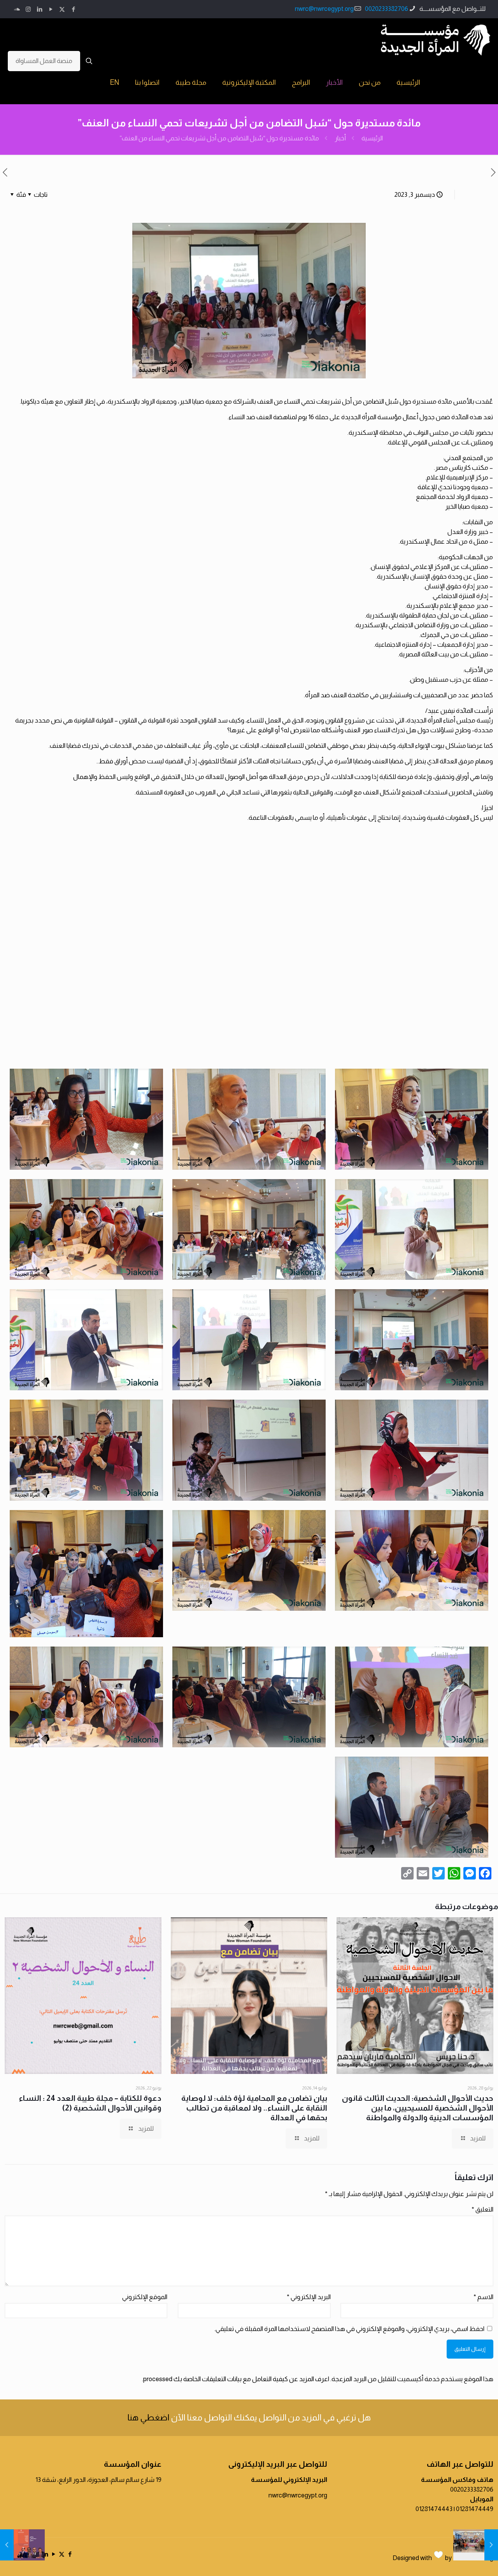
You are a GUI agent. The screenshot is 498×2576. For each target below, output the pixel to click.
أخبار (340, 138)
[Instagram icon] (28, 9)
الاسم (483, 2297)
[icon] (17, 9)
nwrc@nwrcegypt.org (324, 9)
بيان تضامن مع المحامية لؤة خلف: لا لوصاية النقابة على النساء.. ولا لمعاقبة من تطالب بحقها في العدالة (254, 2108)
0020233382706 (387, 9)
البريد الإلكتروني (309, 2297)
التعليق (482, 2209)
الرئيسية (372, 138)
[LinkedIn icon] (39, 9)
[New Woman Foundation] (436, 40)
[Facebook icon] (73, 9)
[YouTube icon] (51, 9)
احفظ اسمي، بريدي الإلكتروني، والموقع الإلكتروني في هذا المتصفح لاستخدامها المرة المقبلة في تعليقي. (349, 2329)
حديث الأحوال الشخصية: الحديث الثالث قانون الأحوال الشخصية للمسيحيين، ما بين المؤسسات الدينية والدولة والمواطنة (418, 2108)
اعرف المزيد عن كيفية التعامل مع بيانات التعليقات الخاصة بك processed (236, 2379)
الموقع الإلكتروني (145, 2297)
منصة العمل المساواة (44, 61)
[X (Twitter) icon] (62, 9)
